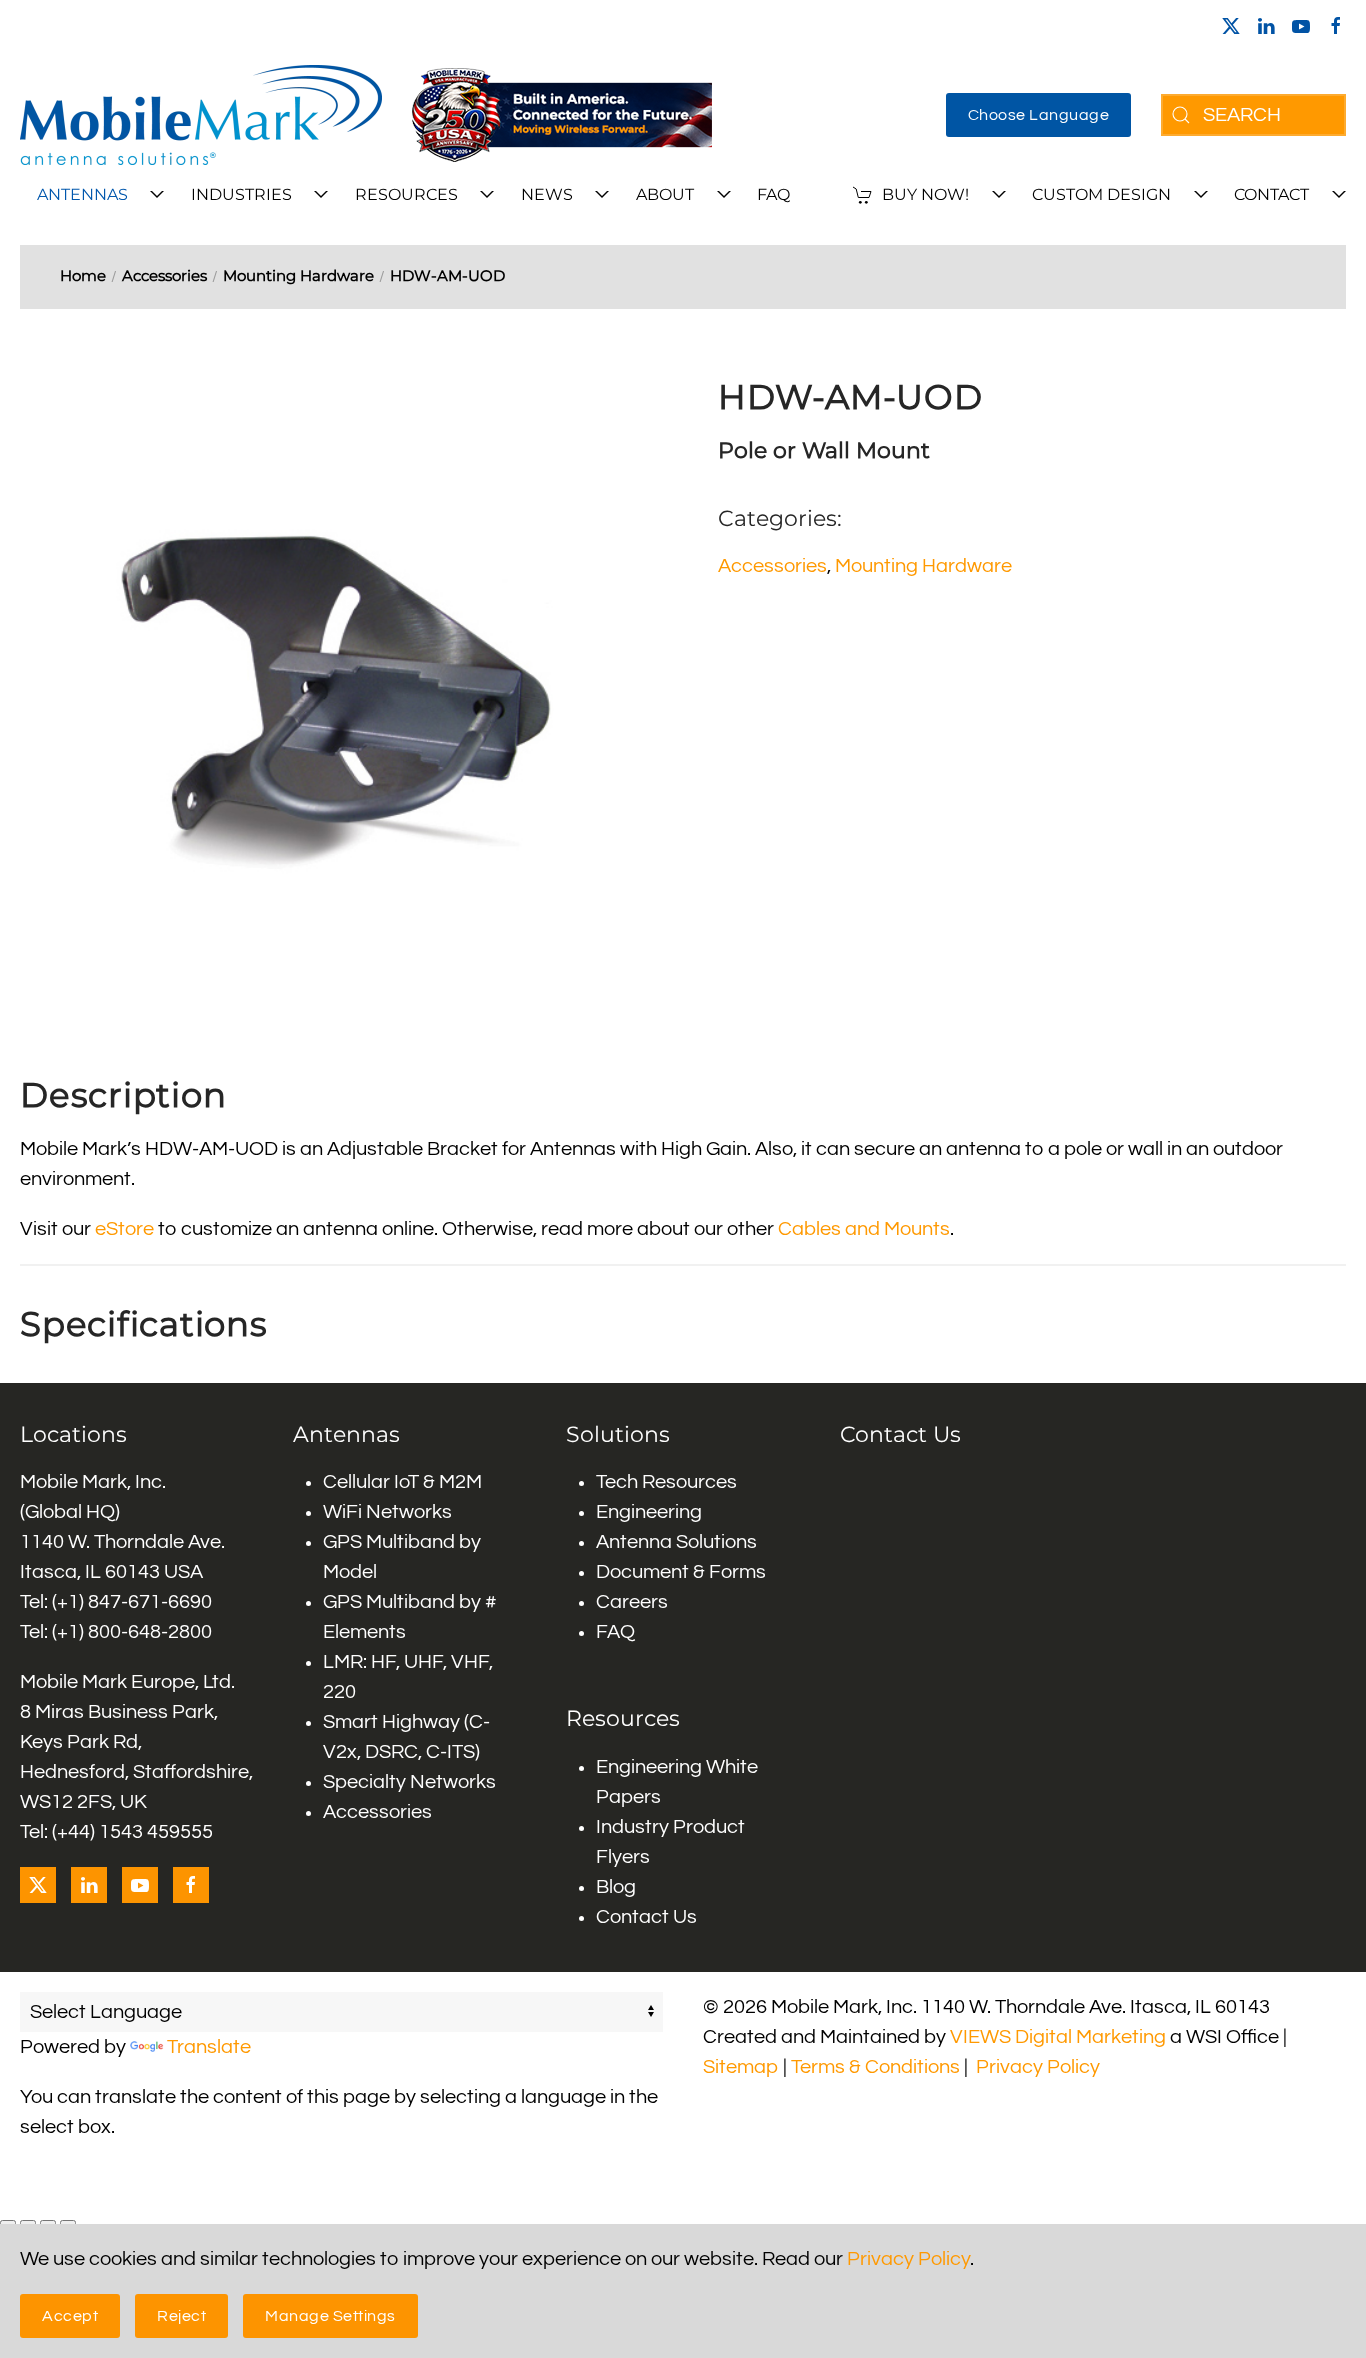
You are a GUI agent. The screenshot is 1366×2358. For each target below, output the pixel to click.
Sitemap (741, 2067)
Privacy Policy (1038, 2067)
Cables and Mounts (864, 1229)
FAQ (773, 194)
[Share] (48, 2223)
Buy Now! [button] (925, 194)
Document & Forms (681, 1572)
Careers (632, 1602)
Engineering (649, 1512)
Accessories (772, 566)
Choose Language (1039, 115)
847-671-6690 (150, 1602)
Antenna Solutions (676, 1542)
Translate (209, 2047)
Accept (70, 2316)
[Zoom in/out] (8, 2223)
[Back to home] (201, 115)
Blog (616, 1887)
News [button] (547, 194)
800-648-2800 (150, 1632)
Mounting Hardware (923, 566)
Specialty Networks (409, 1782)
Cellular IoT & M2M (402, 1482)
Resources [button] (406, 194)
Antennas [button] (82, 194)
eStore (124, 1229)
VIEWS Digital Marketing (1058, 2037)
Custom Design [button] (1101, 194)
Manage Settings (330, 2316)
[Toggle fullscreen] (28, 2223)
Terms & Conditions (875, 2067)
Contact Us (646, 1917)
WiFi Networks (387, 1512)
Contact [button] (1271, 194)
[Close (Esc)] (68, 2223)
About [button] (665, 194)
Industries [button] (241, 194)
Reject (181, 2316)
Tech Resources (666, 1482)
